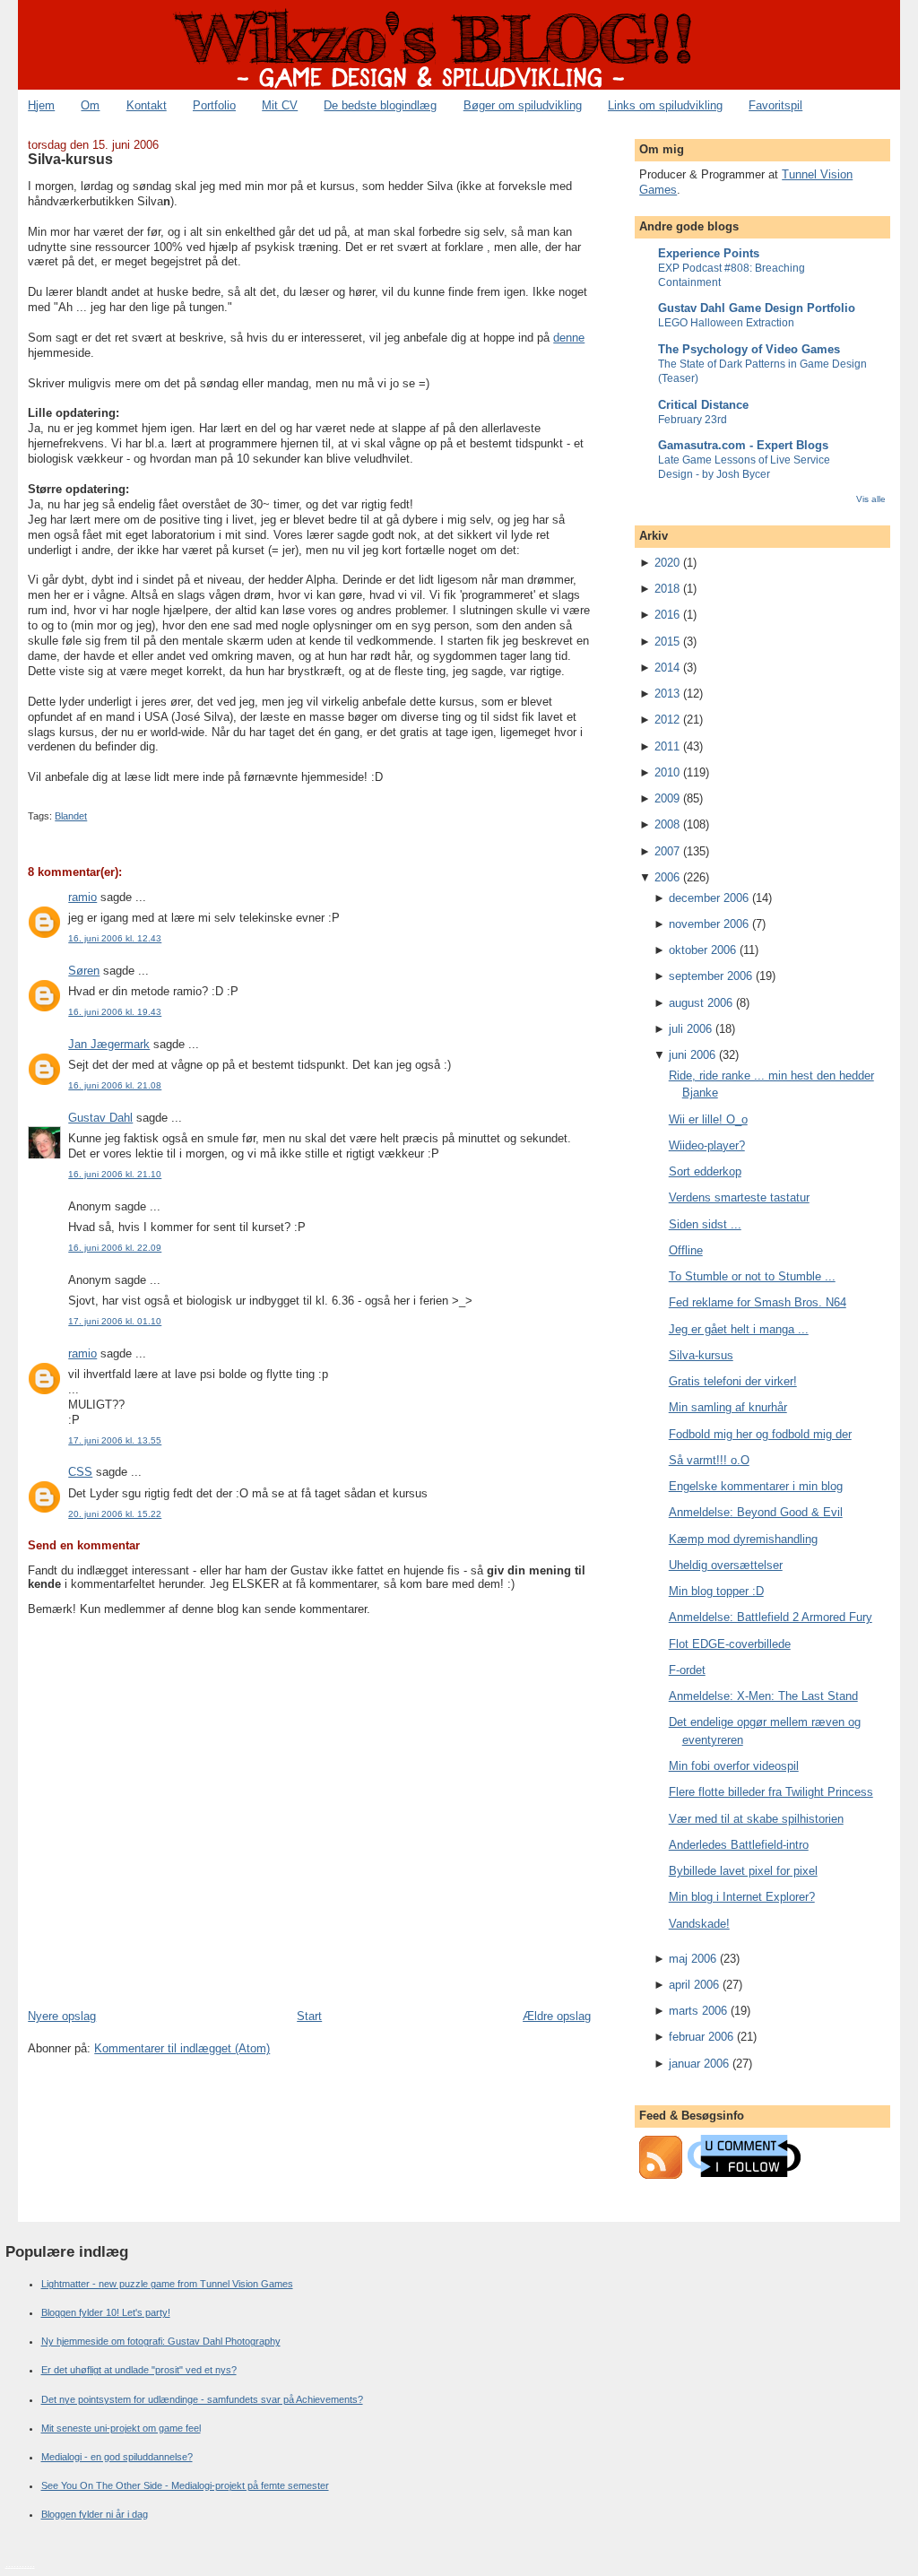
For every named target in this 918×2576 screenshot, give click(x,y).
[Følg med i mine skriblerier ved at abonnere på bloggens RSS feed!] (661, 2175)
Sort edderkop (705, 1171)
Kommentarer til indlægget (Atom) (182, 2048)
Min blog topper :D (716, 1591)
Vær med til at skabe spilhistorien (756, 1819)
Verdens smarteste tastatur (739, 1197)
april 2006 (694, 1985)
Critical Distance (703, 405)
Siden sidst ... (705, 1224)
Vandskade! (699, 1924)
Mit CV (280, 105)
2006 (667, 877)
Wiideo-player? (707, 1145)
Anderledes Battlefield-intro (739, 1845)
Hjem (41, 105)
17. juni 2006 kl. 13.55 (115, 1440)
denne (569, 338)
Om (90, 105)
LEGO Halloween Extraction (726, 323)
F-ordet (687, 1670)
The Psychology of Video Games (749, 349)
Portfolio (214, 105)
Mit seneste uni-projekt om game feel (121, 2428)
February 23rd (693, 420)
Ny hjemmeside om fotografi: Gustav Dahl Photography (161, 2341)
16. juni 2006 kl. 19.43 (115, 1012)
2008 (667, 824)
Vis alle (871, 499)
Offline (686, 1250)
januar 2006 (699, 2064)
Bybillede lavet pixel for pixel (743, 1871)
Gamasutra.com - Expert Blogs (743, 445)
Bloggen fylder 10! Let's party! (106, 2312)
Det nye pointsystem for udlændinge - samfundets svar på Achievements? (202, 2399)
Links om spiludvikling (665, 105)
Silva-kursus (70, 159)
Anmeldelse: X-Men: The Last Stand (763, 1696)
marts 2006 (698, 2011)
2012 (667, 720)
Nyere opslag (62, 2016)
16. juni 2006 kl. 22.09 (115, 1248)
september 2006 (710, 976)
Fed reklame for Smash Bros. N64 (758, 1302)
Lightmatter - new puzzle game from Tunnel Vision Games (167, 2284)
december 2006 (709, 898)
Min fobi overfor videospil (734, 1766)
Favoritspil (775, 105)
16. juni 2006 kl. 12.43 (115, 938)
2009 (667, 798)
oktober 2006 (702, 950)
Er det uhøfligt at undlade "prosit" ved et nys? (139, 2370)
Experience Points (709, 253)
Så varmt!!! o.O (709, 1460)
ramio (82, 897)
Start (309, 2016)
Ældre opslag (557, 2016)
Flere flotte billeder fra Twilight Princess (771, 1792)
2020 (667, 563)
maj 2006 (693, 1959)
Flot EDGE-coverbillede (730, 1644)
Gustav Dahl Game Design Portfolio (757, 308)
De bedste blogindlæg (380, 105)
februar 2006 (701, 2037)
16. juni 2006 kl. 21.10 (115, 1174)
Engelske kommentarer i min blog (756, 1486)
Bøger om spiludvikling (523, 105)
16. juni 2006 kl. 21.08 (115, 1085)
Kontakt (147, 105)
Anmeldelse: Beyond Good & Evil (756, 1512)
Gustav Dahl (100, 1118)
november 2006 (709, 924)
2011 (667, 746)
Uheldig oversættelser (726, 1565)
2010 (667, 772)
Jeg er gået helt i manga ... (739, 1329)
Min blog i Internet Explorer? (742, 1897)
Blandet (71, 816)
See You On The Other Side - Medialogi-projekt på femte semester (185, 2485)
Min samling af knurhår (728, 1407)
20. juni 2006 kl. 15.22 (115, 1514)
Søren (84, 971)
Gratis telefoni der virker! (733, 1381)
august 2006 (701, 1003)
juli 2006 (690, 1029)
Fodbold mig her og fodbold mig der (760, 1434)
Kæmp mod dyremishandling (743, 1539)
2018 (667, 589)
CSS (80, 1472)
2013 (667, 694)
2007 (667, 851)
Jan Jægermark (109, 1044)
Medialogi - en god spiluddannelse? (117, 2457)
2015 (667, 642)
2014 (667, 668)
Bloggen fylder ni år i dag (95, 2514)
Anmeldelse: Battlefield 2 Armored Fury (771, 1617)
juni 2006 (692, 1055)
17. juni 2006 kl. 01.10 (115, 1321)
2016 (667, 615)
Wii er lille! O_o (708, 1119)
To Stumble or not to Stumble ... (752, 1276)
